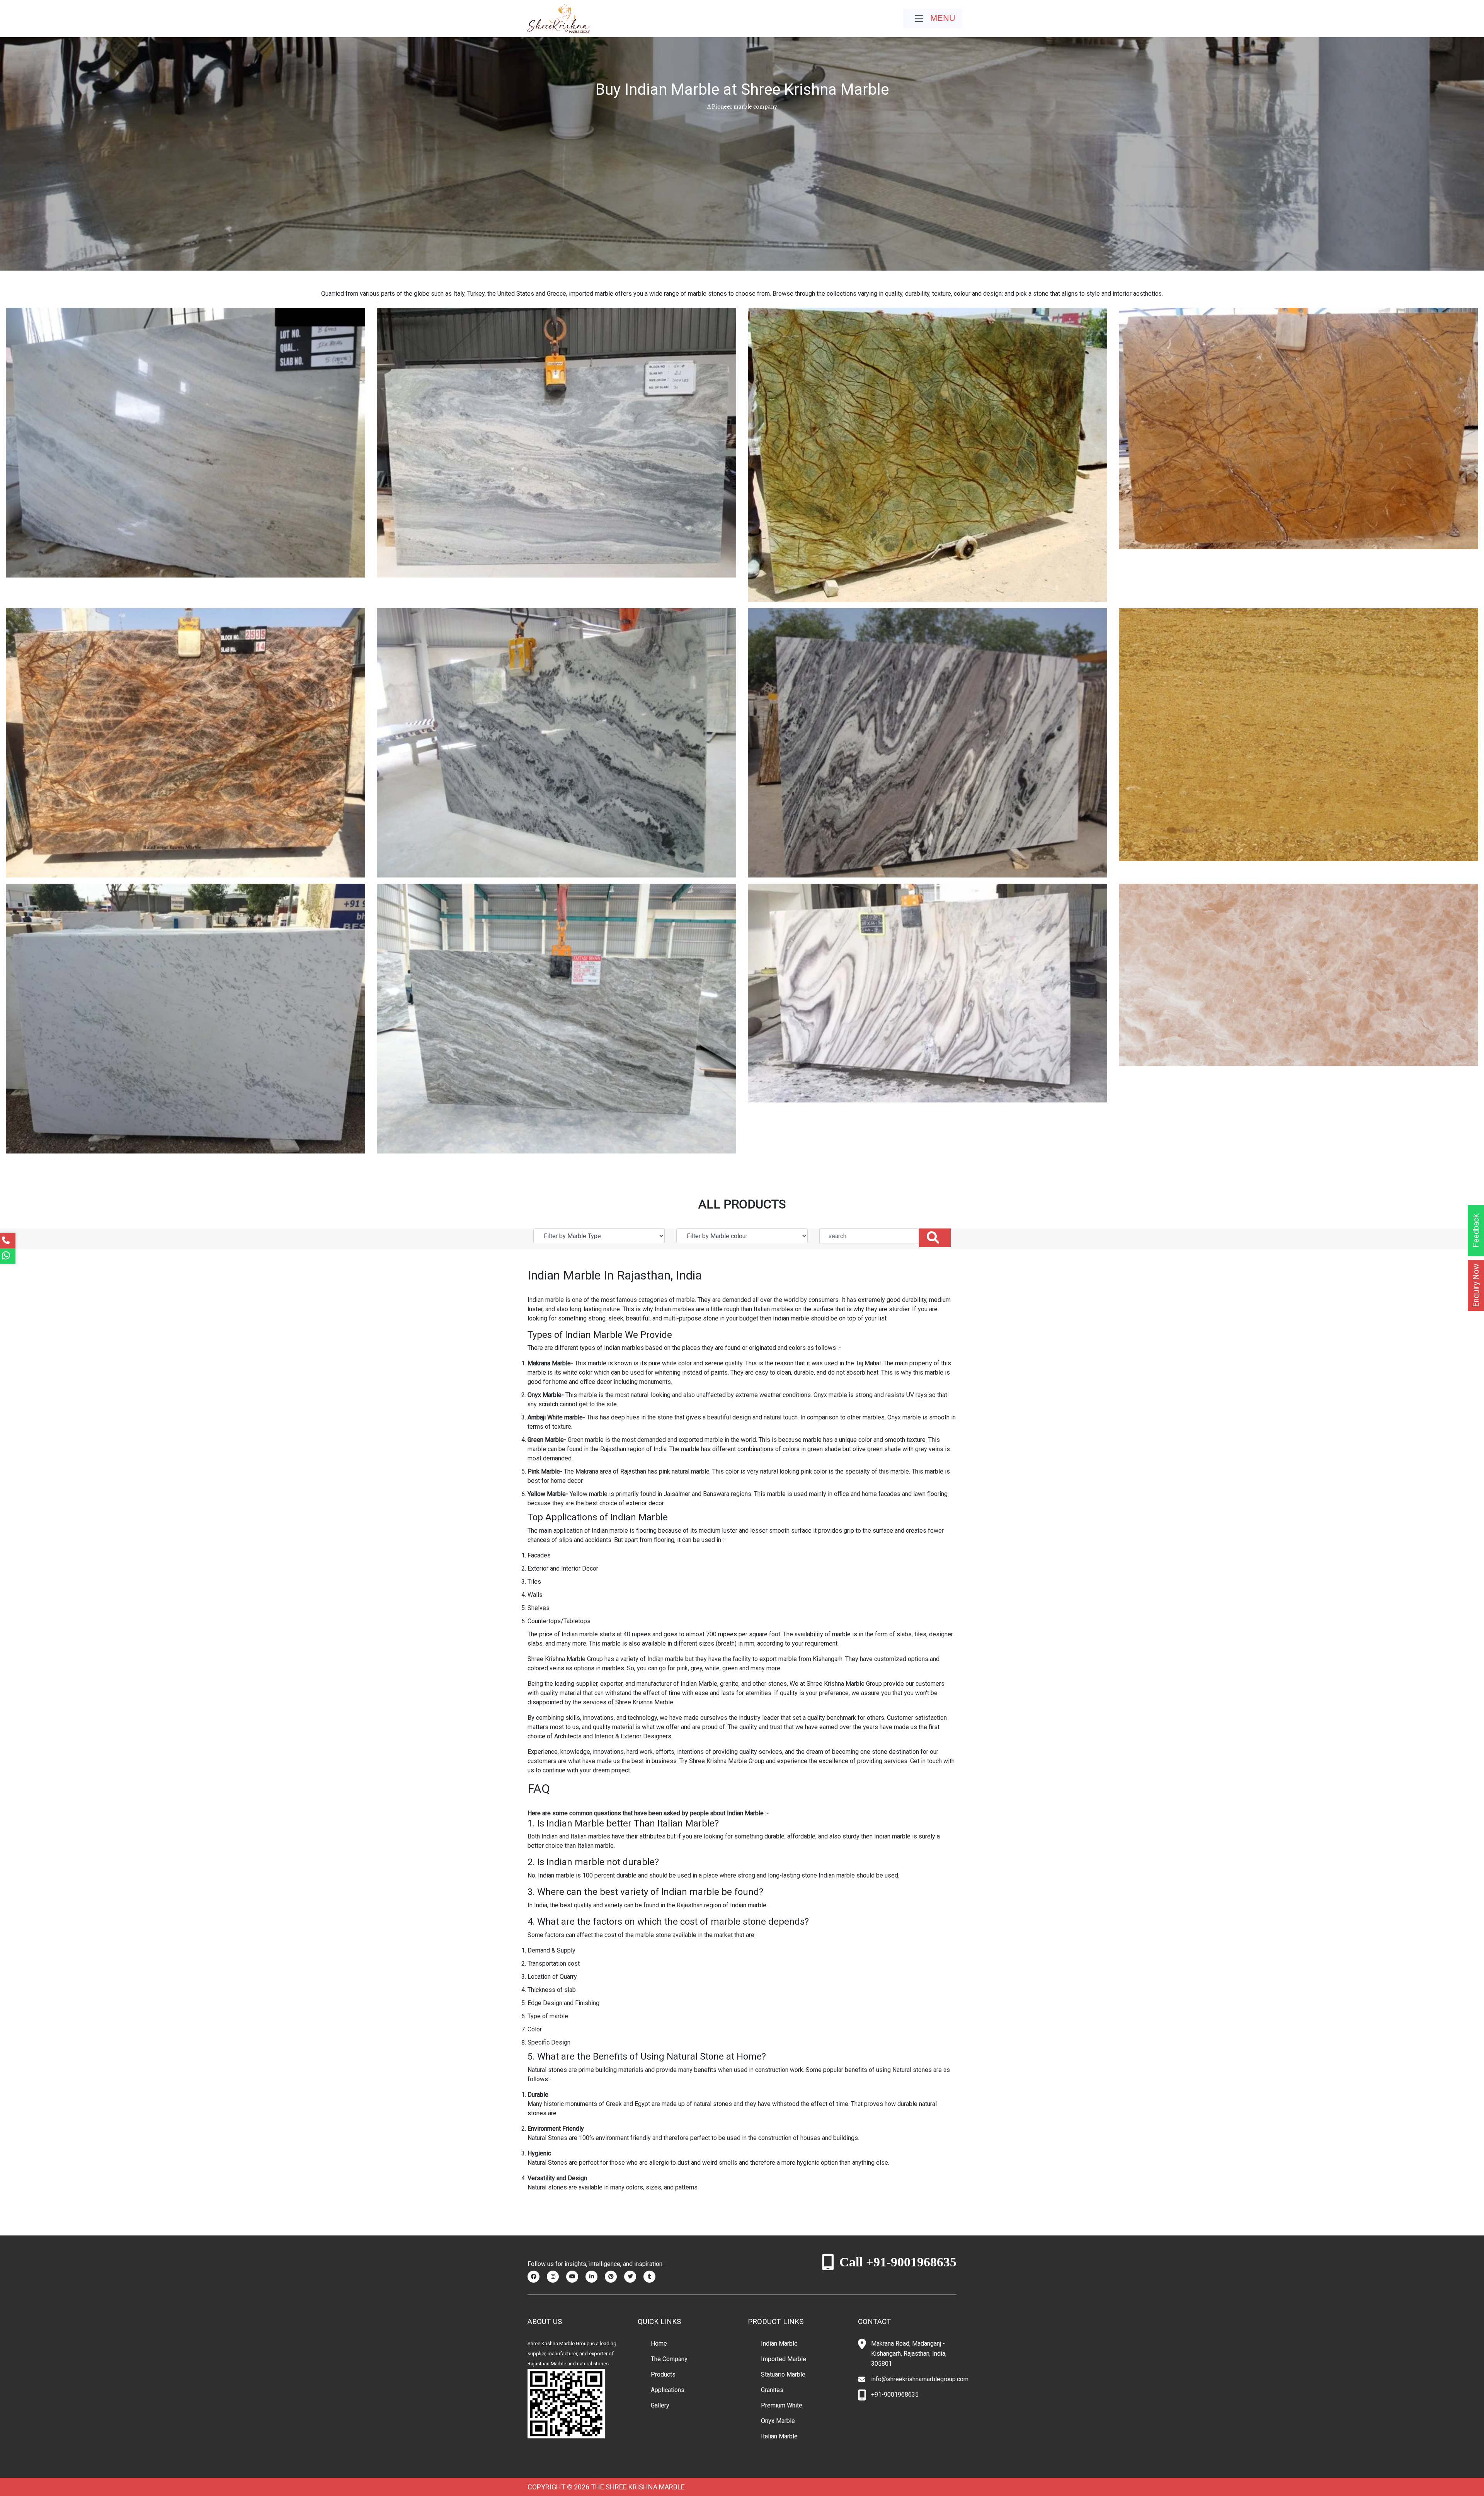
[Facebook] (536, 2276)
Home (659, 2344)
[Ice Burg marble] (185, 442)
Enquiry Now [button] (1476, 1285)
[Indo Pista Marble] (185, 1018)
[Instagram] (556, 2276)
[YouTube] (575, 2276)
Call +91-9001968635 (898, 2262)
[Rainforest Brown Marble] (185, 742)
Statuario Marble (783, 2374)
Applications (668, 2390)
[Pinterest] (614, 2276)
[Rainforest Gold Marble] (1298, 428)
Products (663, 2374)
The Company (669, 2359)
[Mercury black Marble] (927, 742)
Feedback (1476, 1231)
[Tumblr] (652, 2276)
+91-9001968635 (895, 2395)
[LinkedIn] (594, 2276)
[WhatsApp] (8, 1256)
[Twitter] (633, 2276)
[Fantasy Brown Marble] (556, 1018)
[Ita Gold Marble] (1298, 734)
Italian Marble (779, 2436)
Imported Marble (784, 2359)
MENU (942, 18)
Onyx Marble (778, 2421)
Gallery (660, 2405)
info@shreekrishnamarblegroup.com (920, 2379)
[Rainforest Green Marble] (927, 454)
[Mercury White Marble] (556, 742)
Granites (772, 2390)
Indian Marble (779, 2344)
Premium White (782, 2405)
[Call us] (8, 1240)
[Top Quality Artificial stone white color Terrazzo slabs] (1298, 974)
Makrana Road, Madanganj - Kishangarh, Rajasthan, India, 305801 (909, 2354)
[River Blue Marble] (556, 442)
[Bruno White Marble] (927, 993)
